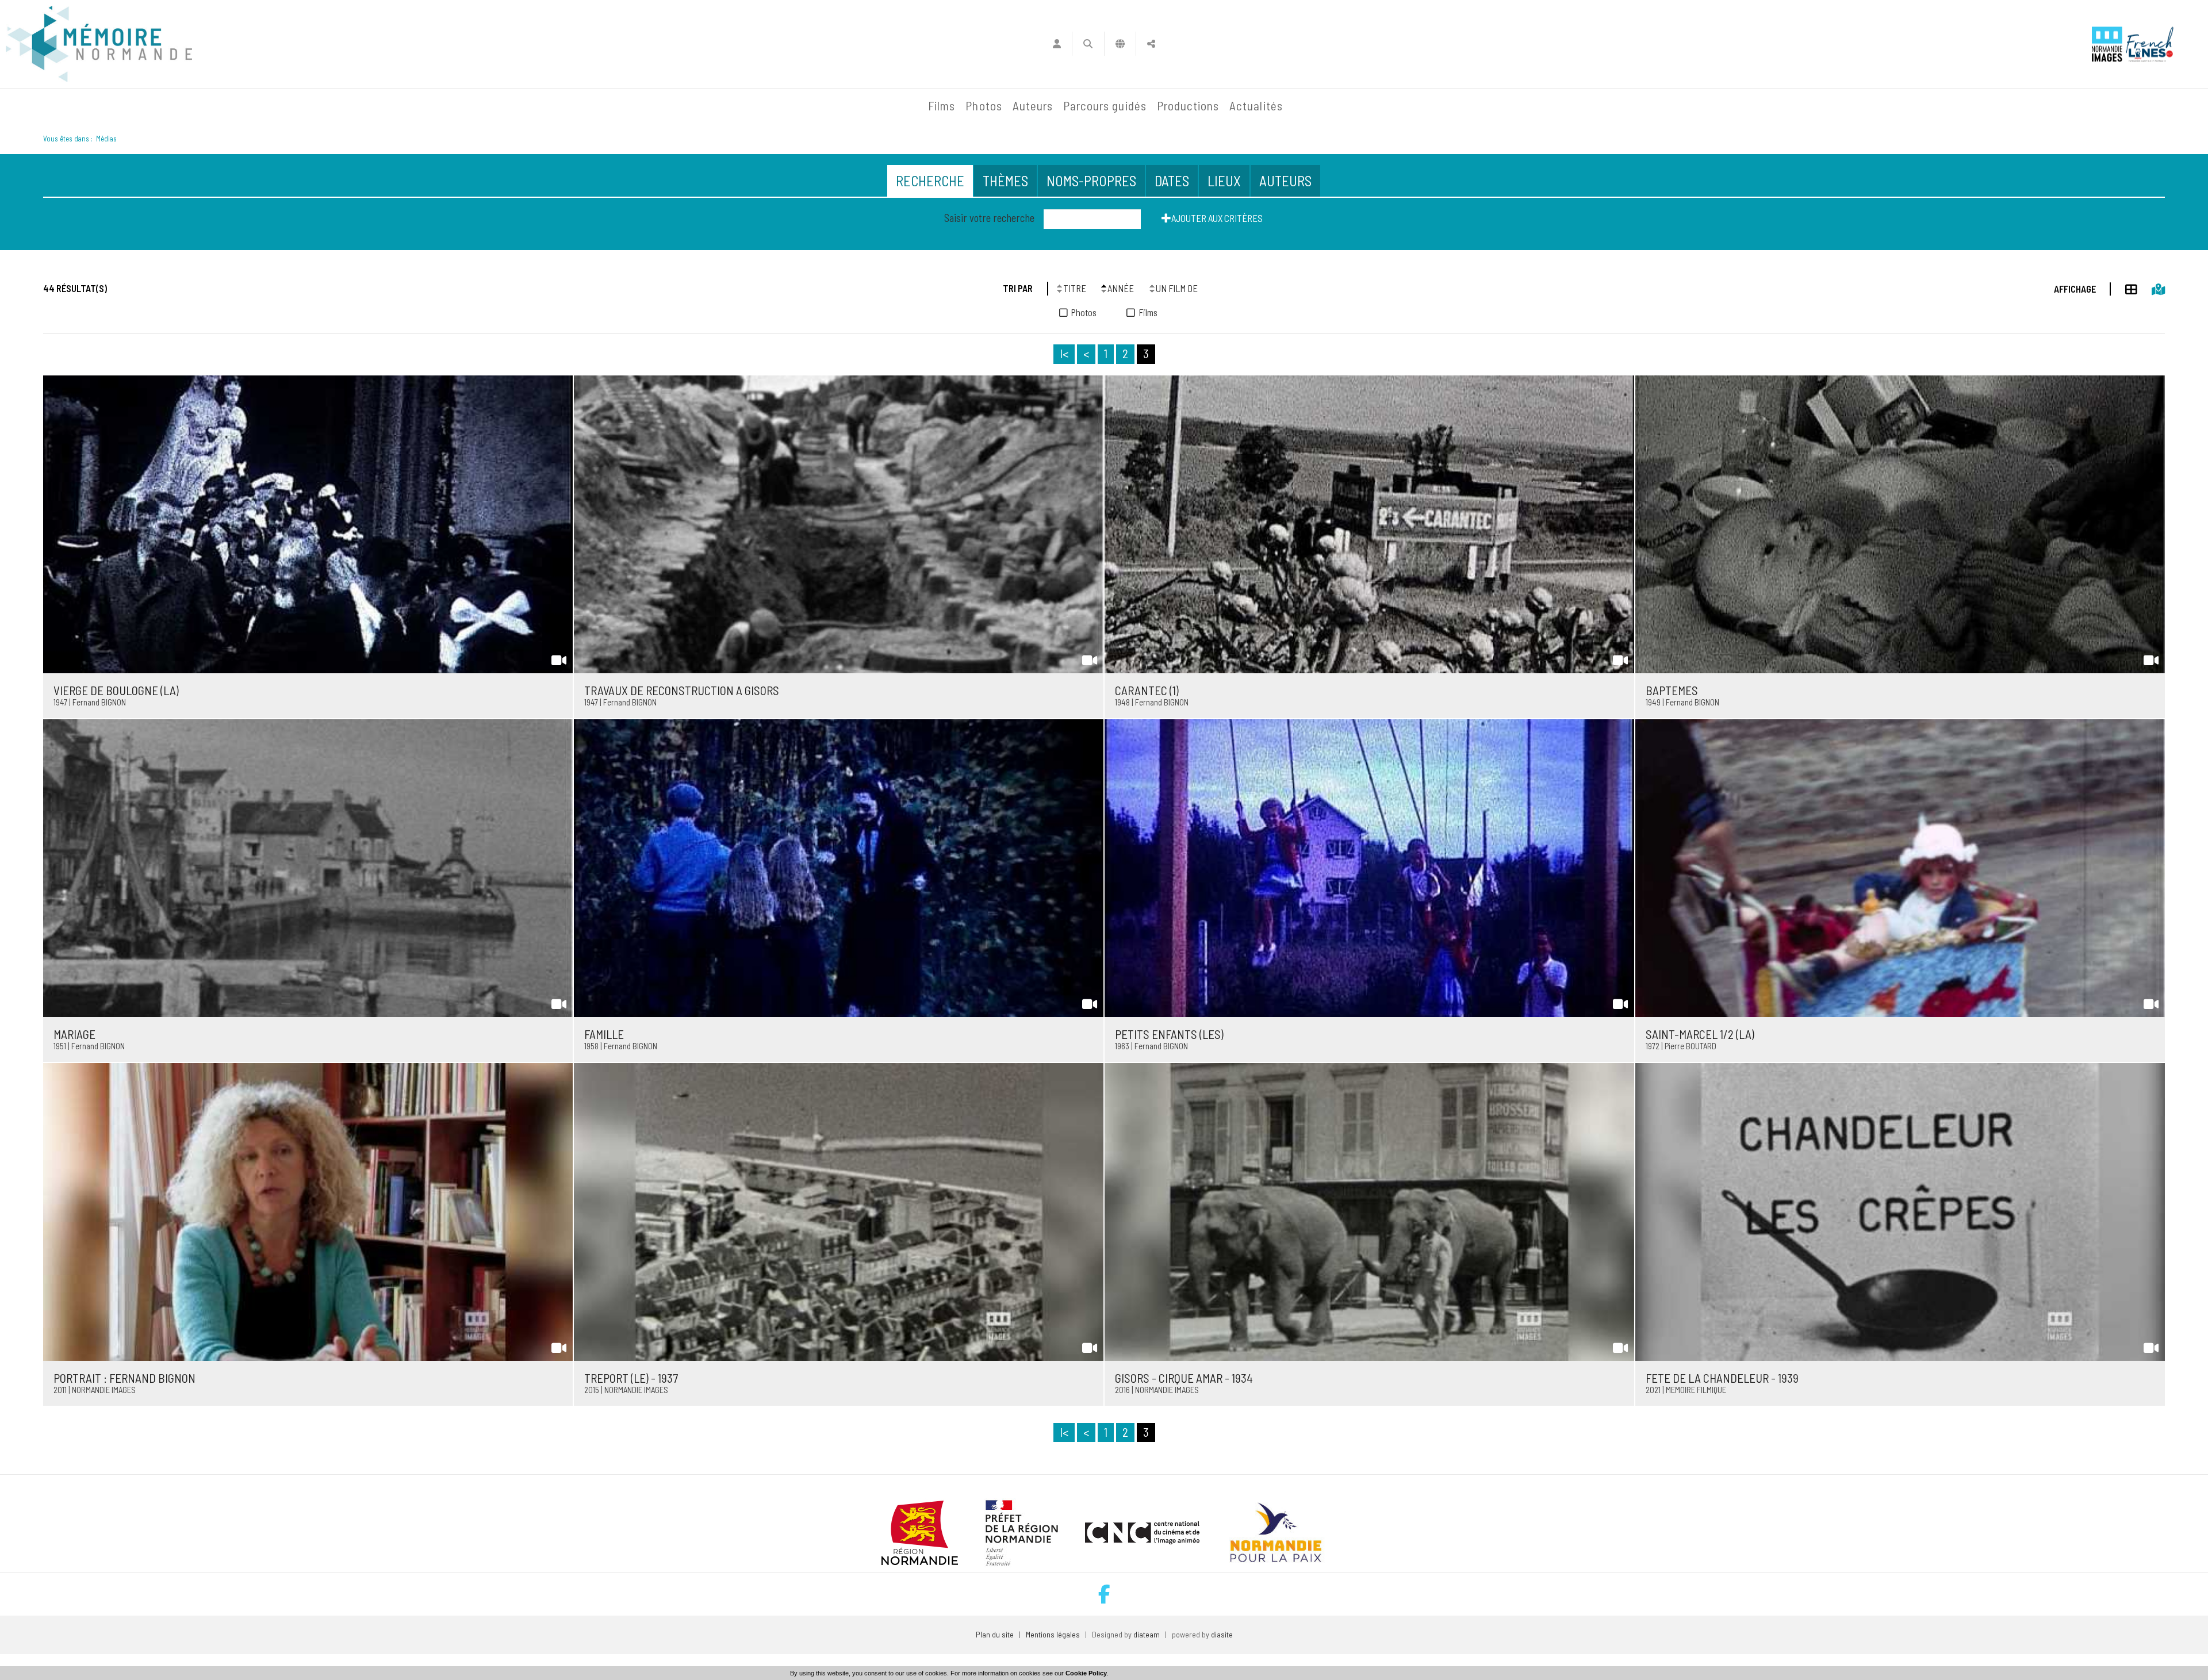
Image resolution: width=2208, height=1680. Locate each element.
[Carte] (2151, 287)
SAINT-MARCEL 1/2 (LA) (1700, 1034)
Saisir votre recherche (989, 218)
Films (942, 106)
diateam (1147, 1634)
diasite (1222, 1634)
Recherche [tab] (930, 181)
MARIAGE (74, 1034)
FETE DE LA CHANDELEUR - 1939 (1722, 1378)
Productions (1188, 106)
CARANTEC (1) (1147, 690)
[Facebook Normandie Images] (1104, 1594)
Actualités (1256, 106)
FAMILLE (604, 1034)
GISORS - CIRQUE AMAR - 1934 (1184, 1378)
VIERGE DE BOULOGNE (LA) (116, 690)
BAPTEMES (1672, 690)
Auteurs (1033, 106)
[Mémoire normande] (99, 44)
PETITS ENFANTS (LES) (1169, 1034)
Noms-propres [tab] (1091, 181)
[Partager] (1151, 44)
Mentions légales (1053, 1634)
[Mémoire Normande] (799, 106)
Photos (984, 106)
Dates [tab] (1172, 181)
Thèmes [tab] (1005, 181)
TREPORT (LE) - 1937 (631, 1378)
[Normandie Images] (2107, 44)
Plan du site (995, 1634)
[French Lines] (2150, 44)
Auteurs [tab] (1285, 181)
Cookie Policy (1086, 1673)
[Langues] (1120, 44)
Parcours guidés (1105, 106)
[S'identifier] (1057, 44)
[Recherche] (1088, 44)
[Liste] (2124, 287)
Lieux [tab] (1224, 181)
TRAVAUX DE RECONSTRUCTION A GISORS (682, 690)
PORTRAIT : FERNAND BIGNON (124, 1378)
